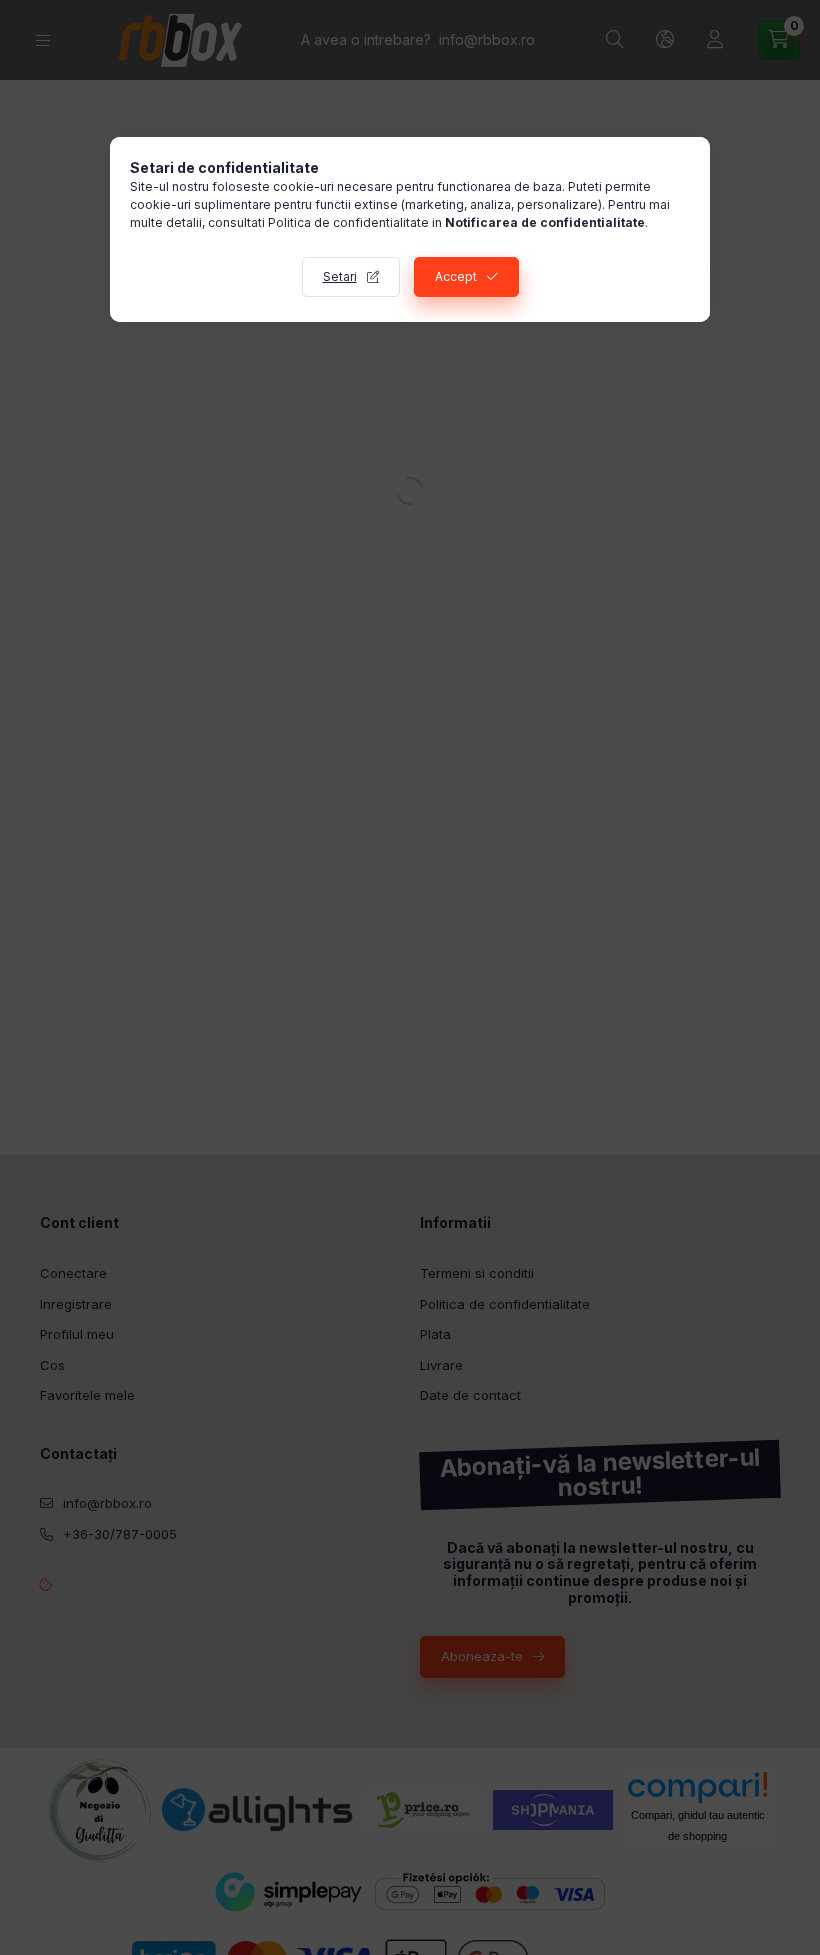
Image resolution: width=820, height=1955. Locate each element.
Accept (456, 276)
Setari (340, 276)
